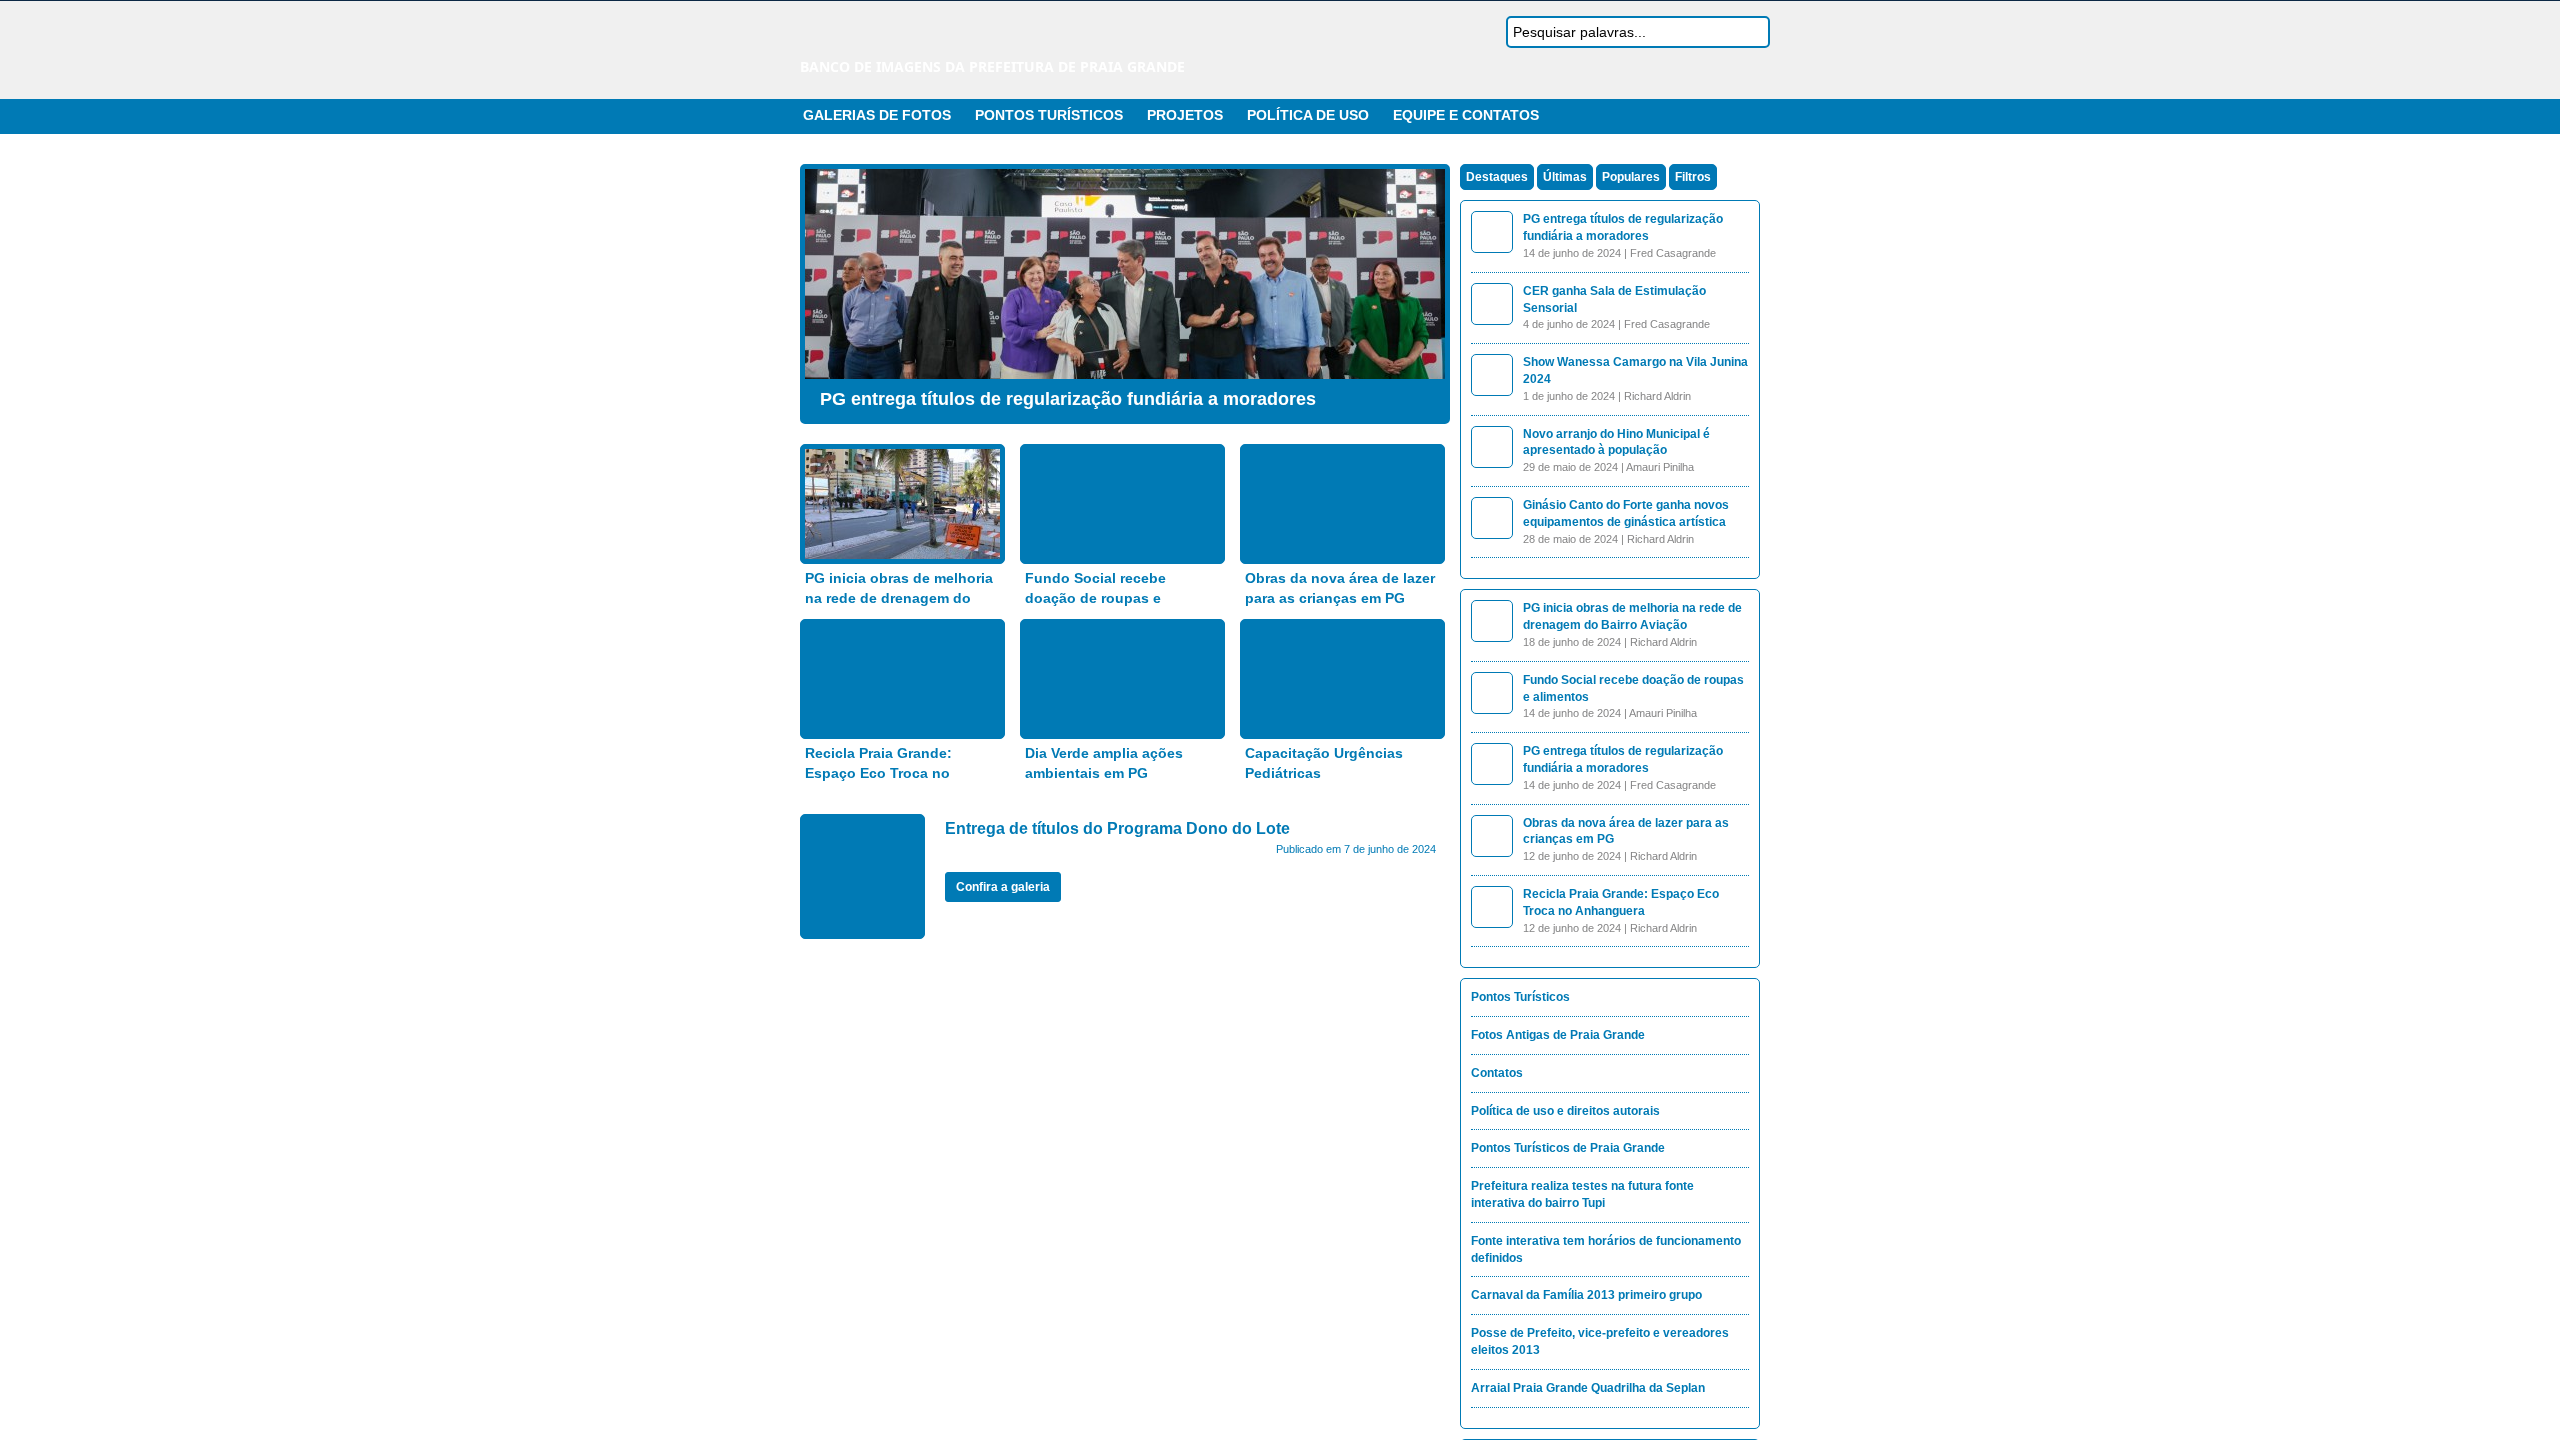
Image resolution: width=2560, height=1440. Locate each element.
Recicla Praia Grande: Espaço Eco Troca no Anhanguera (878, 772)
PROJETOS (1185, 115)
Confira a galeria (1003, 887)
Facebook (1751, 116)
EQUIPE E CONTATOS (1466, 115)
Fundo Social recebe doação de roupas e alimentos (1095, 597)
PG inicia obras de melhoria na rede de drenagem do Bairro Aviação (899, 597)
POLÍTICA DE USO (1308, 115)
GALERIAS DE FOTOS (877, 115)
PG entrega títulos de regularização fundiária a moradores (1068, 399)
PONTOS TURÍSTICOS (1049, 115)
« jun (877, 1233)
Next (1425, 289)
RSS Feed (1703, 116)
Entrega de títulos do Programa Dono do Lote (1117, 828)
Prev (825, 289)
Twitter (1727, 116)
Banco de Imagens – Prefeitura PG (975, 38)
